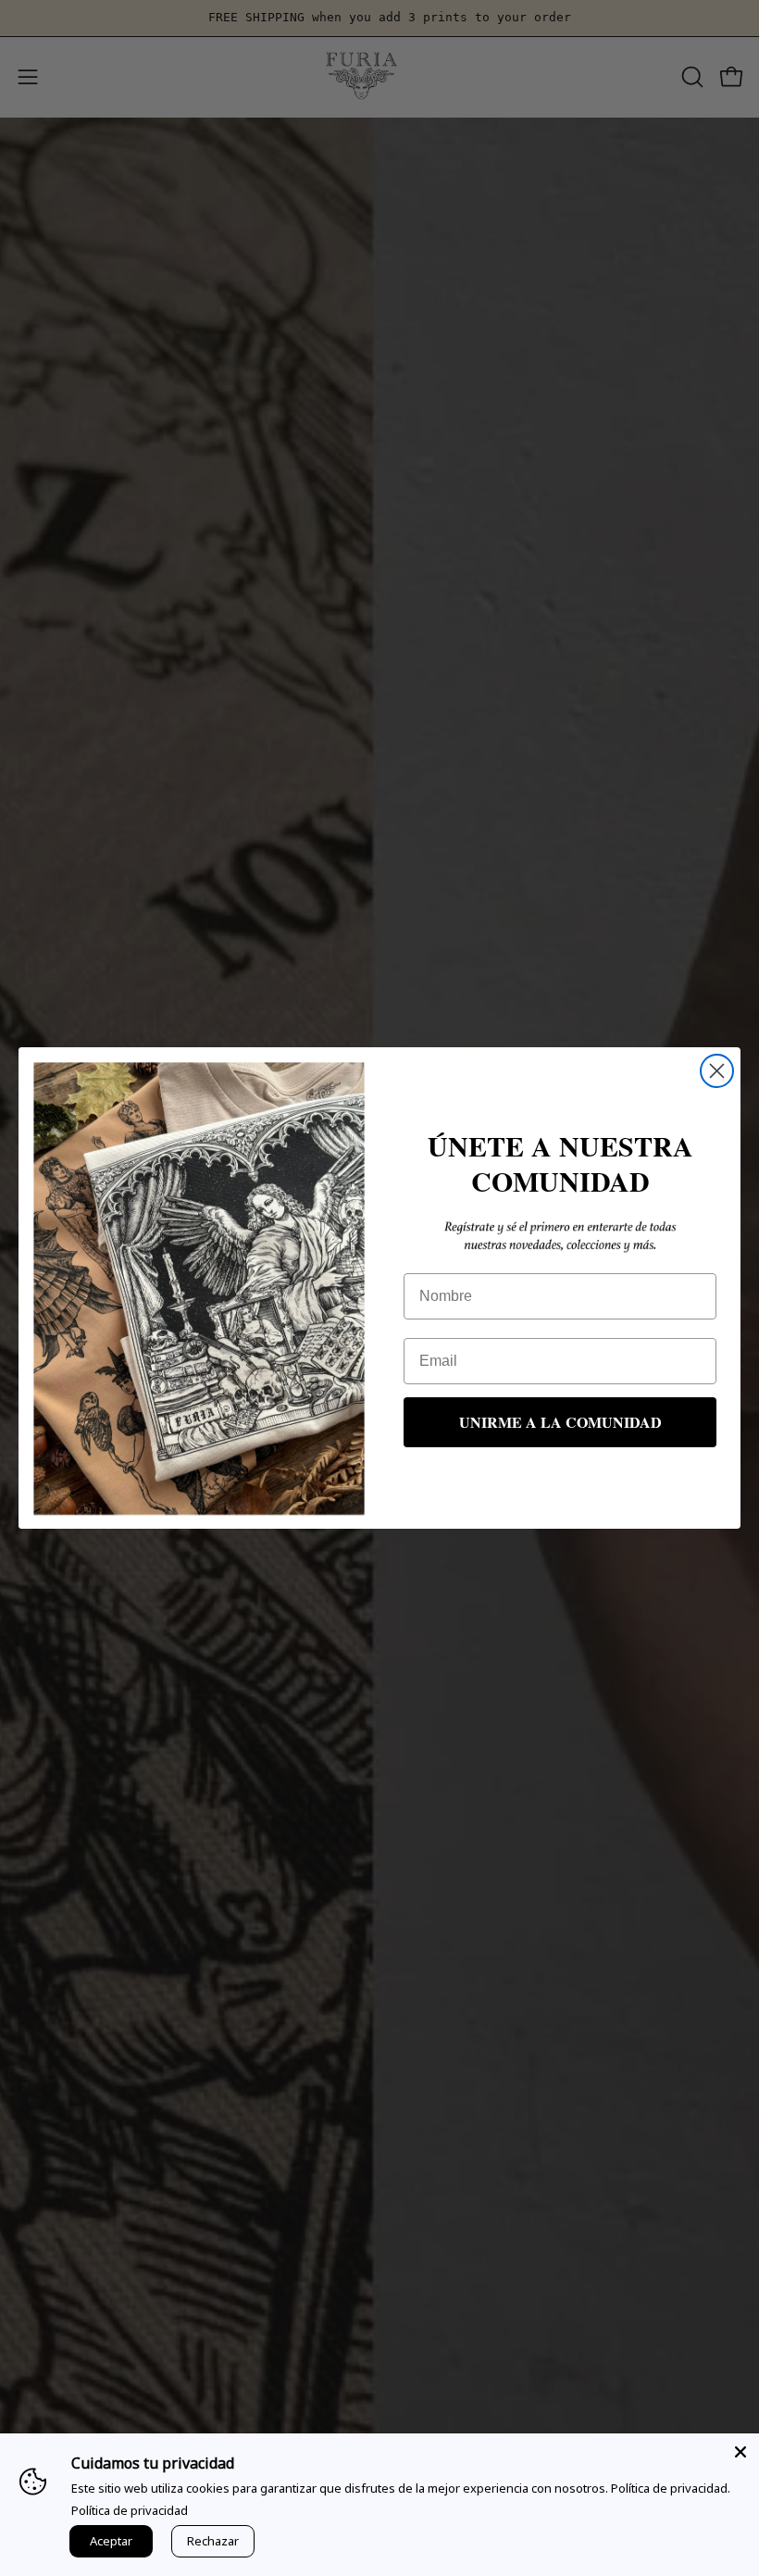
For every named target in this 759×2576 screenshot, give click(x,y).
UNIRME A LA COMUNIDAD (560, 1422)
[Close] (740, 2452)
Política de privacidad (130, 2510)
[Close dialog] (717, 1071)
